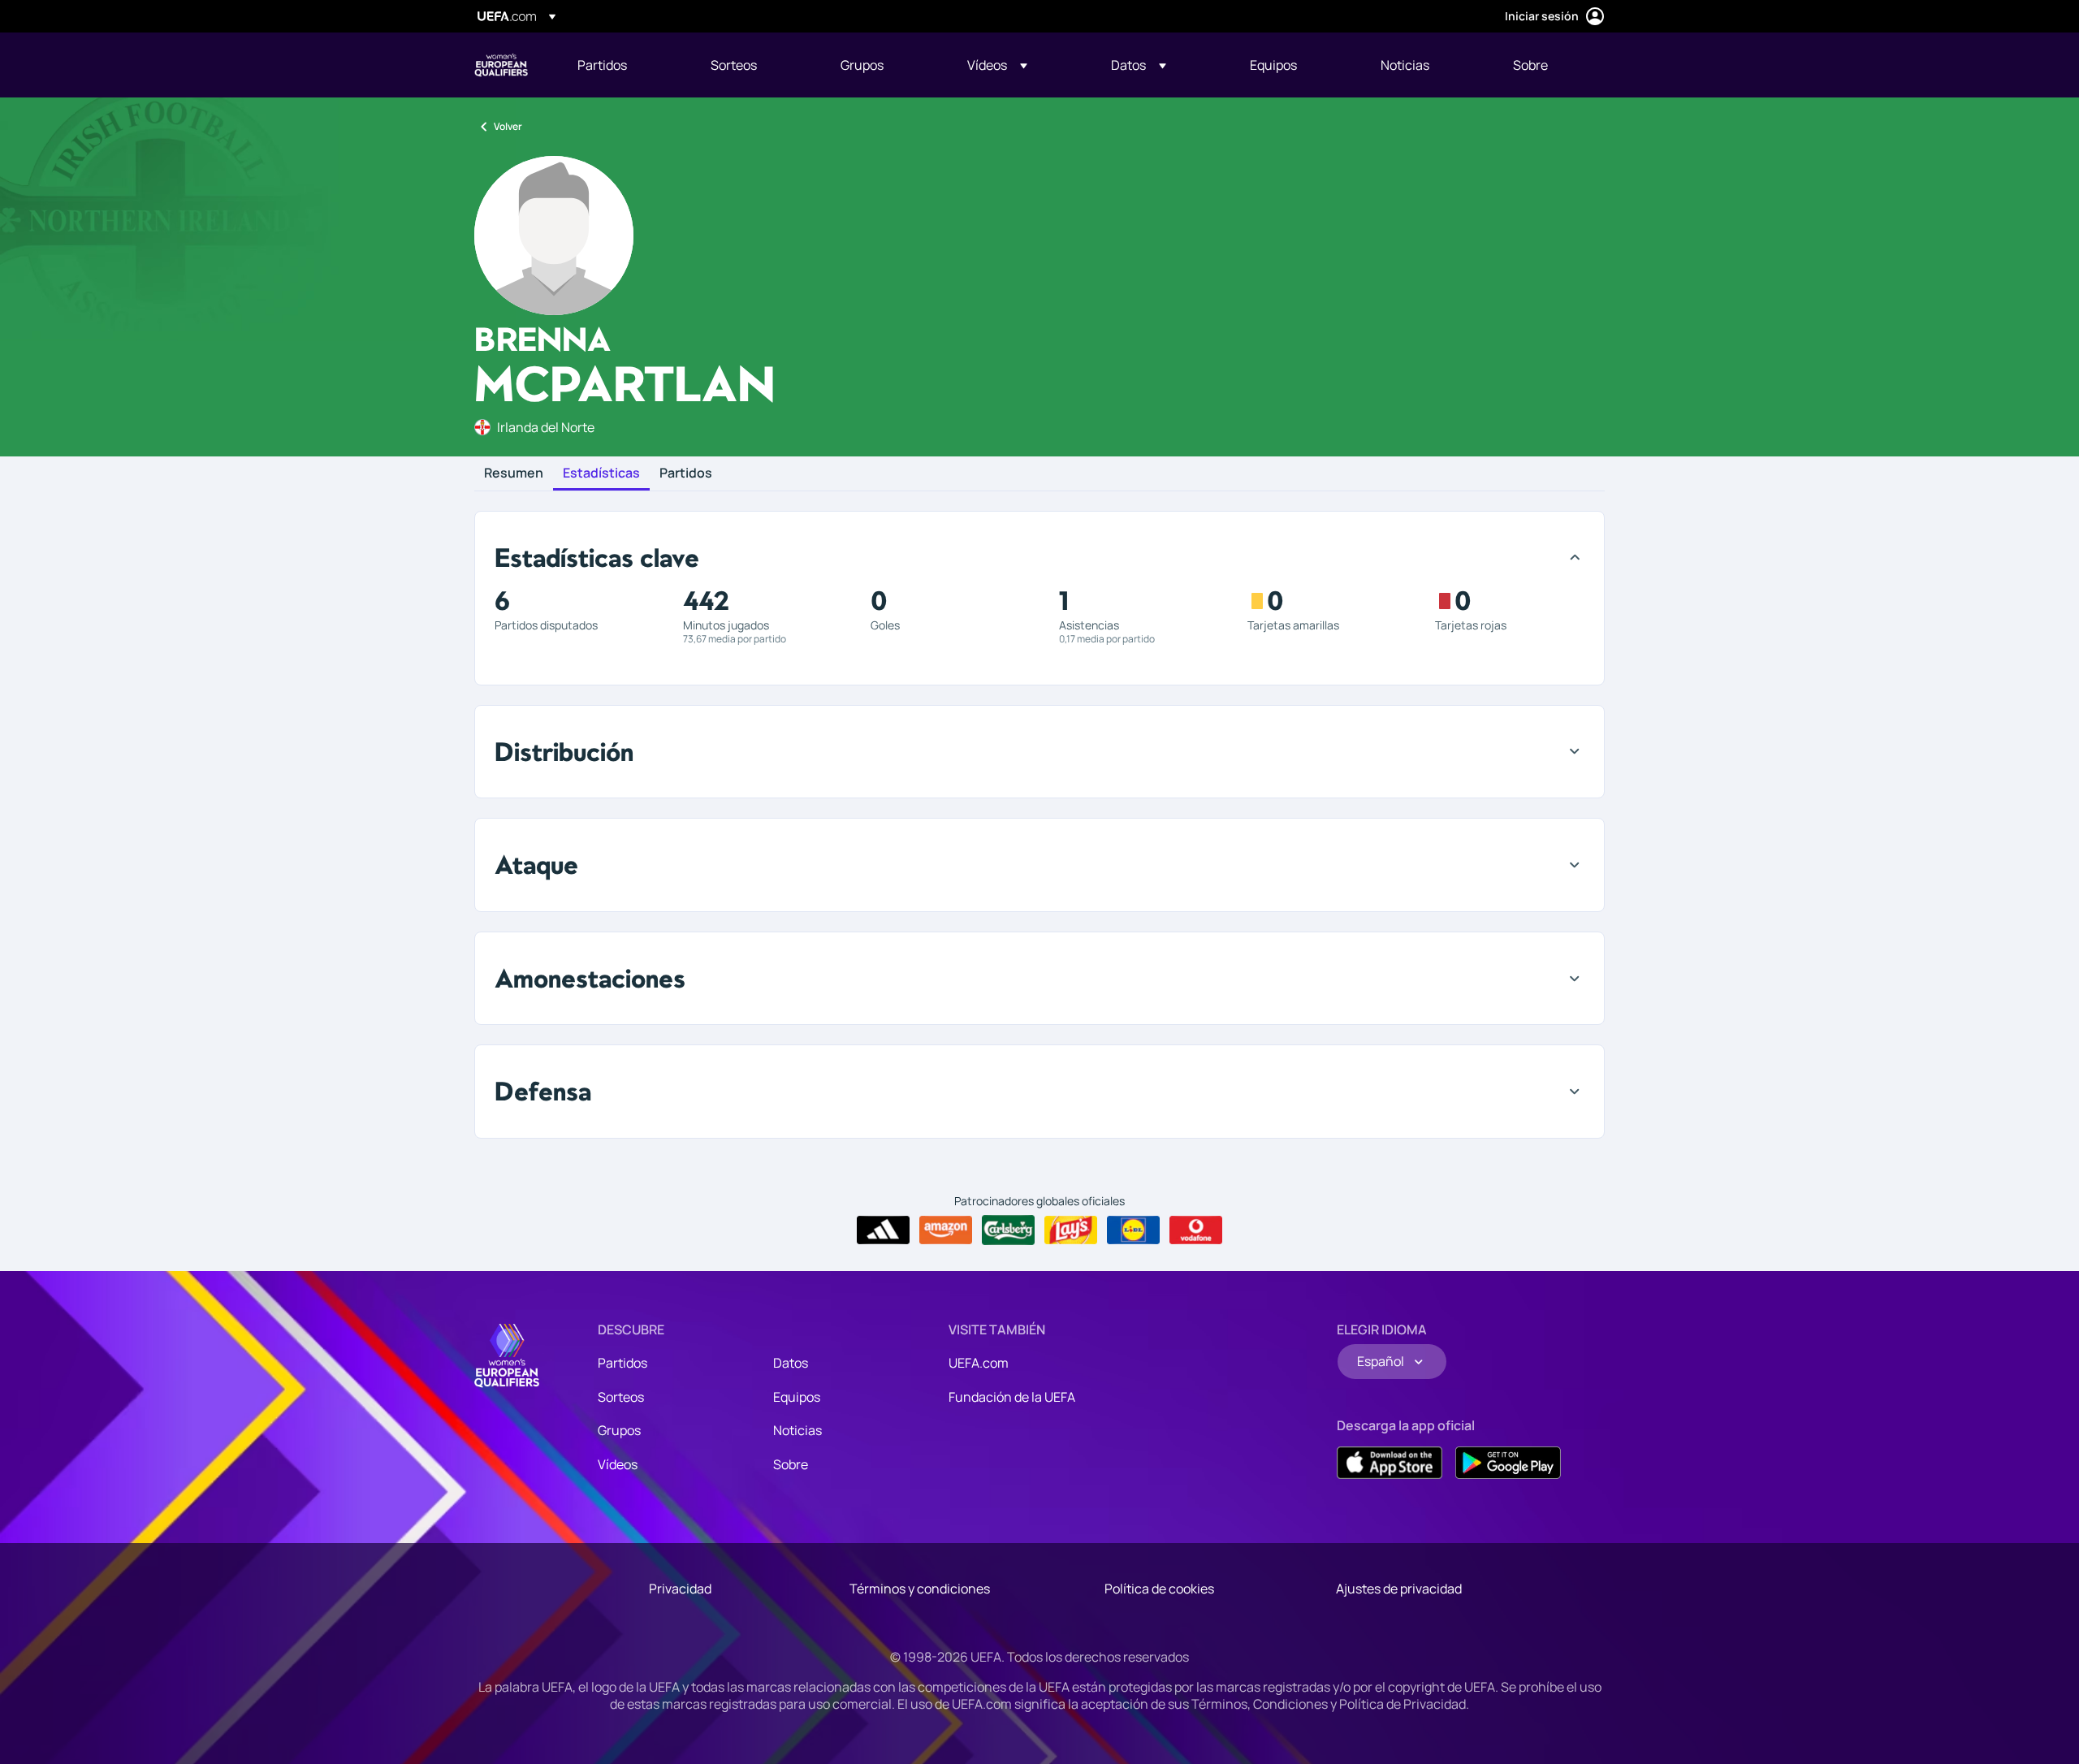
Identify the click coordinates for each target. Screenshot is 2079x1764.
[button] (997, 65)
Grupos (619, 1430)
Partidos (686, 473)
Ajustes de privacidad (1399, 1589)
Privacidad (680, 1589)
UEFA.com (979, 1363)
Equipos (797, 1397)
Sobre (791, 1464)
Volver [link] (508, 126)
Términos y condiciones (920, 1589)
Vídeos (618, 1464)
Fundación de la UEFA (1012, 1397)
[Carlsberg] (1008, 1230)
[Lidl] (1133, 1230)
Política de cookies (1159, 1589)
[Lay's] (1071, 1230)
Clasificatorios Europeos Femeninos (501, 65)
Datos (791, 1363)
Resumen (514, 473)
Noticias (797, 1430)
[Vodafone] (1196, 1230)
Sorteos (621, 1397)
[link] (602, 65)
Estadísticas (601, 473)
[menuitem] (624, 65)
